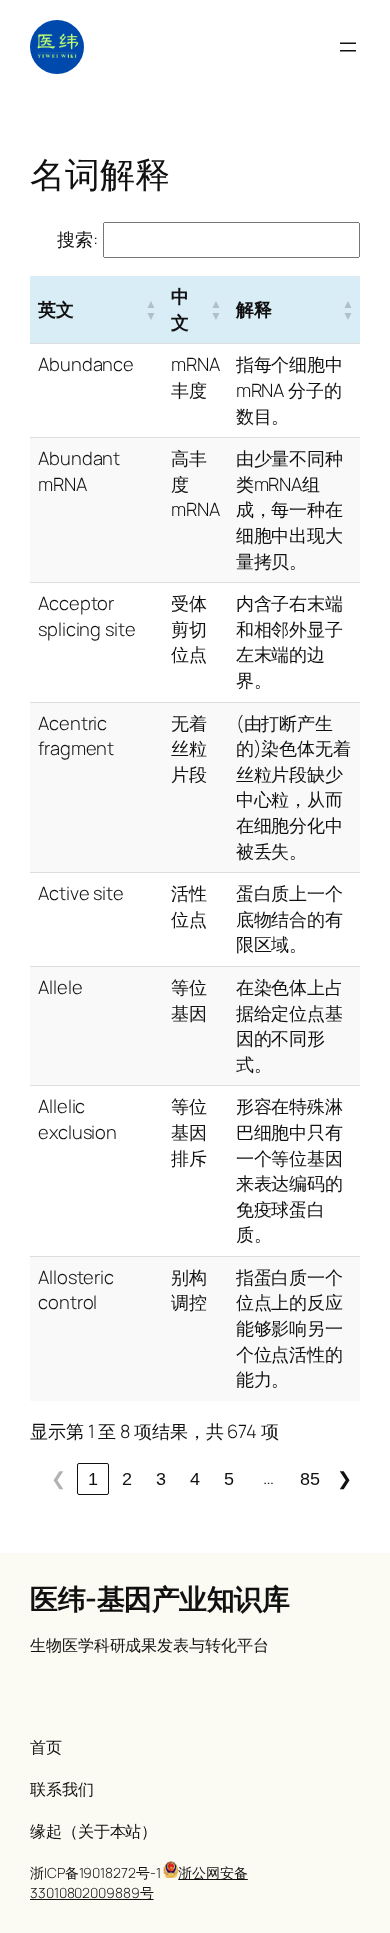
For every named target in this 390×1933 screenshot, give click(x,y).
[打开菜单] (348, 47)
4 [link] (195, 1478)
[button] (151, 309)
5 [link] (229, 1478)
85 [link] (310, 1478)
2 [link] (127, 1478)
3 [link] (161, 1478)
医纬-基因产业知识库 (159, 1598)
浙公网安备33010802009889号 (139, 1882)
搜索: (77, 239)
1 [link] (93, 1478)
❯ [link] (344, 1478)
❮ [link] (58, 1478)
